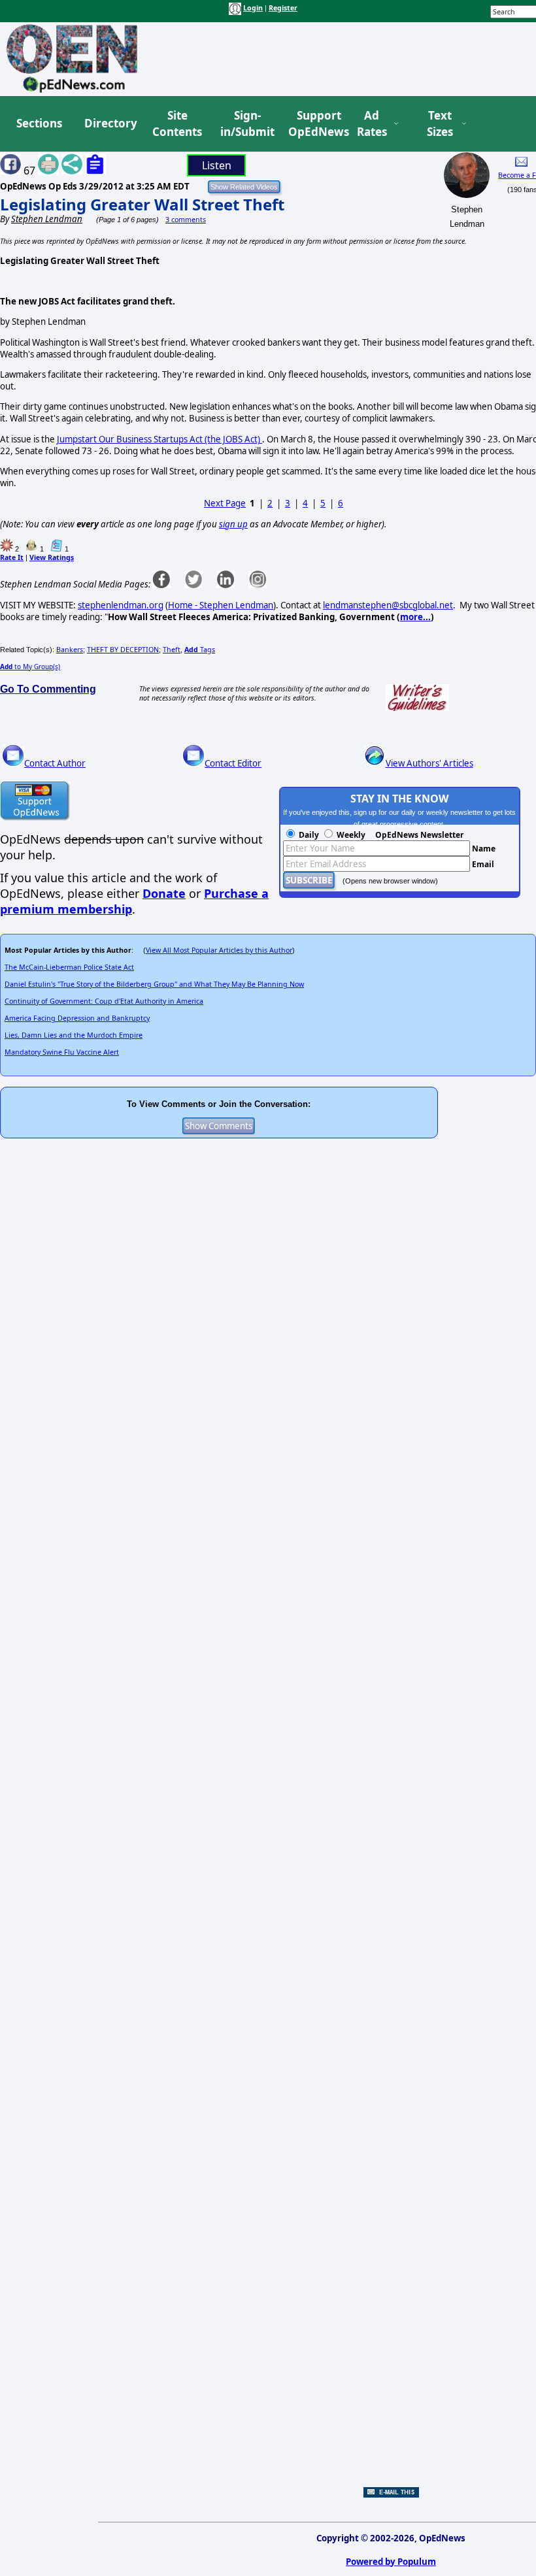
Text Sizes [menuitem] (440, 124)
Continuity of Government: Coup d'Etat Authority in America (104, 1001)
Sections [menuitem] (39, 123)
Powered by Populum (391, 2562)
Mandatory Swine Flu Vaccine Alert (62, 1052)
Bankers (70, 650)
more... (415, 617)
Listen (217, 165)
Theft (172, 650)
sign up (233, 524)
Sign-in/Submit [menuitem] (246, 124)
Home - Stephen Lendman (221, 605)
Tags (200, 650)
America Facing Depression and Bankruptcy (77, 1018)
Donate (164, 893)
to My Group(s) (30, 667)
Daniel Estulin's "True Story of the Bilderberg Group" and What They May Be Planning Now (154, 984)
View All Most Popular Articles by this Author (219, 950)
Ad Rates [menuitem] (372, 124)
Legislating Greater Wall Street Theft (142, 204)
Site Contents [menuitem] (177, 124)
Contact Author (55, 763)
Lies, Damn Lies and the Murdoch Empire (74, 1035)
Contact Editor (233, 763)
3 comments (186, 220)
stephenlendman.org (121, 605)
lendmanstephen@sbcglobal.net (388, 605)
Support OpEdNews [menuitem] (314, 124)
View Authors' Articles (429, 763)
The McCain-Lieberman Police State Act (69, 967)
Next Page (225, 503)
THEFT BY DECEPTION (123, 650)
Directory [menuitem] (110, 123)
